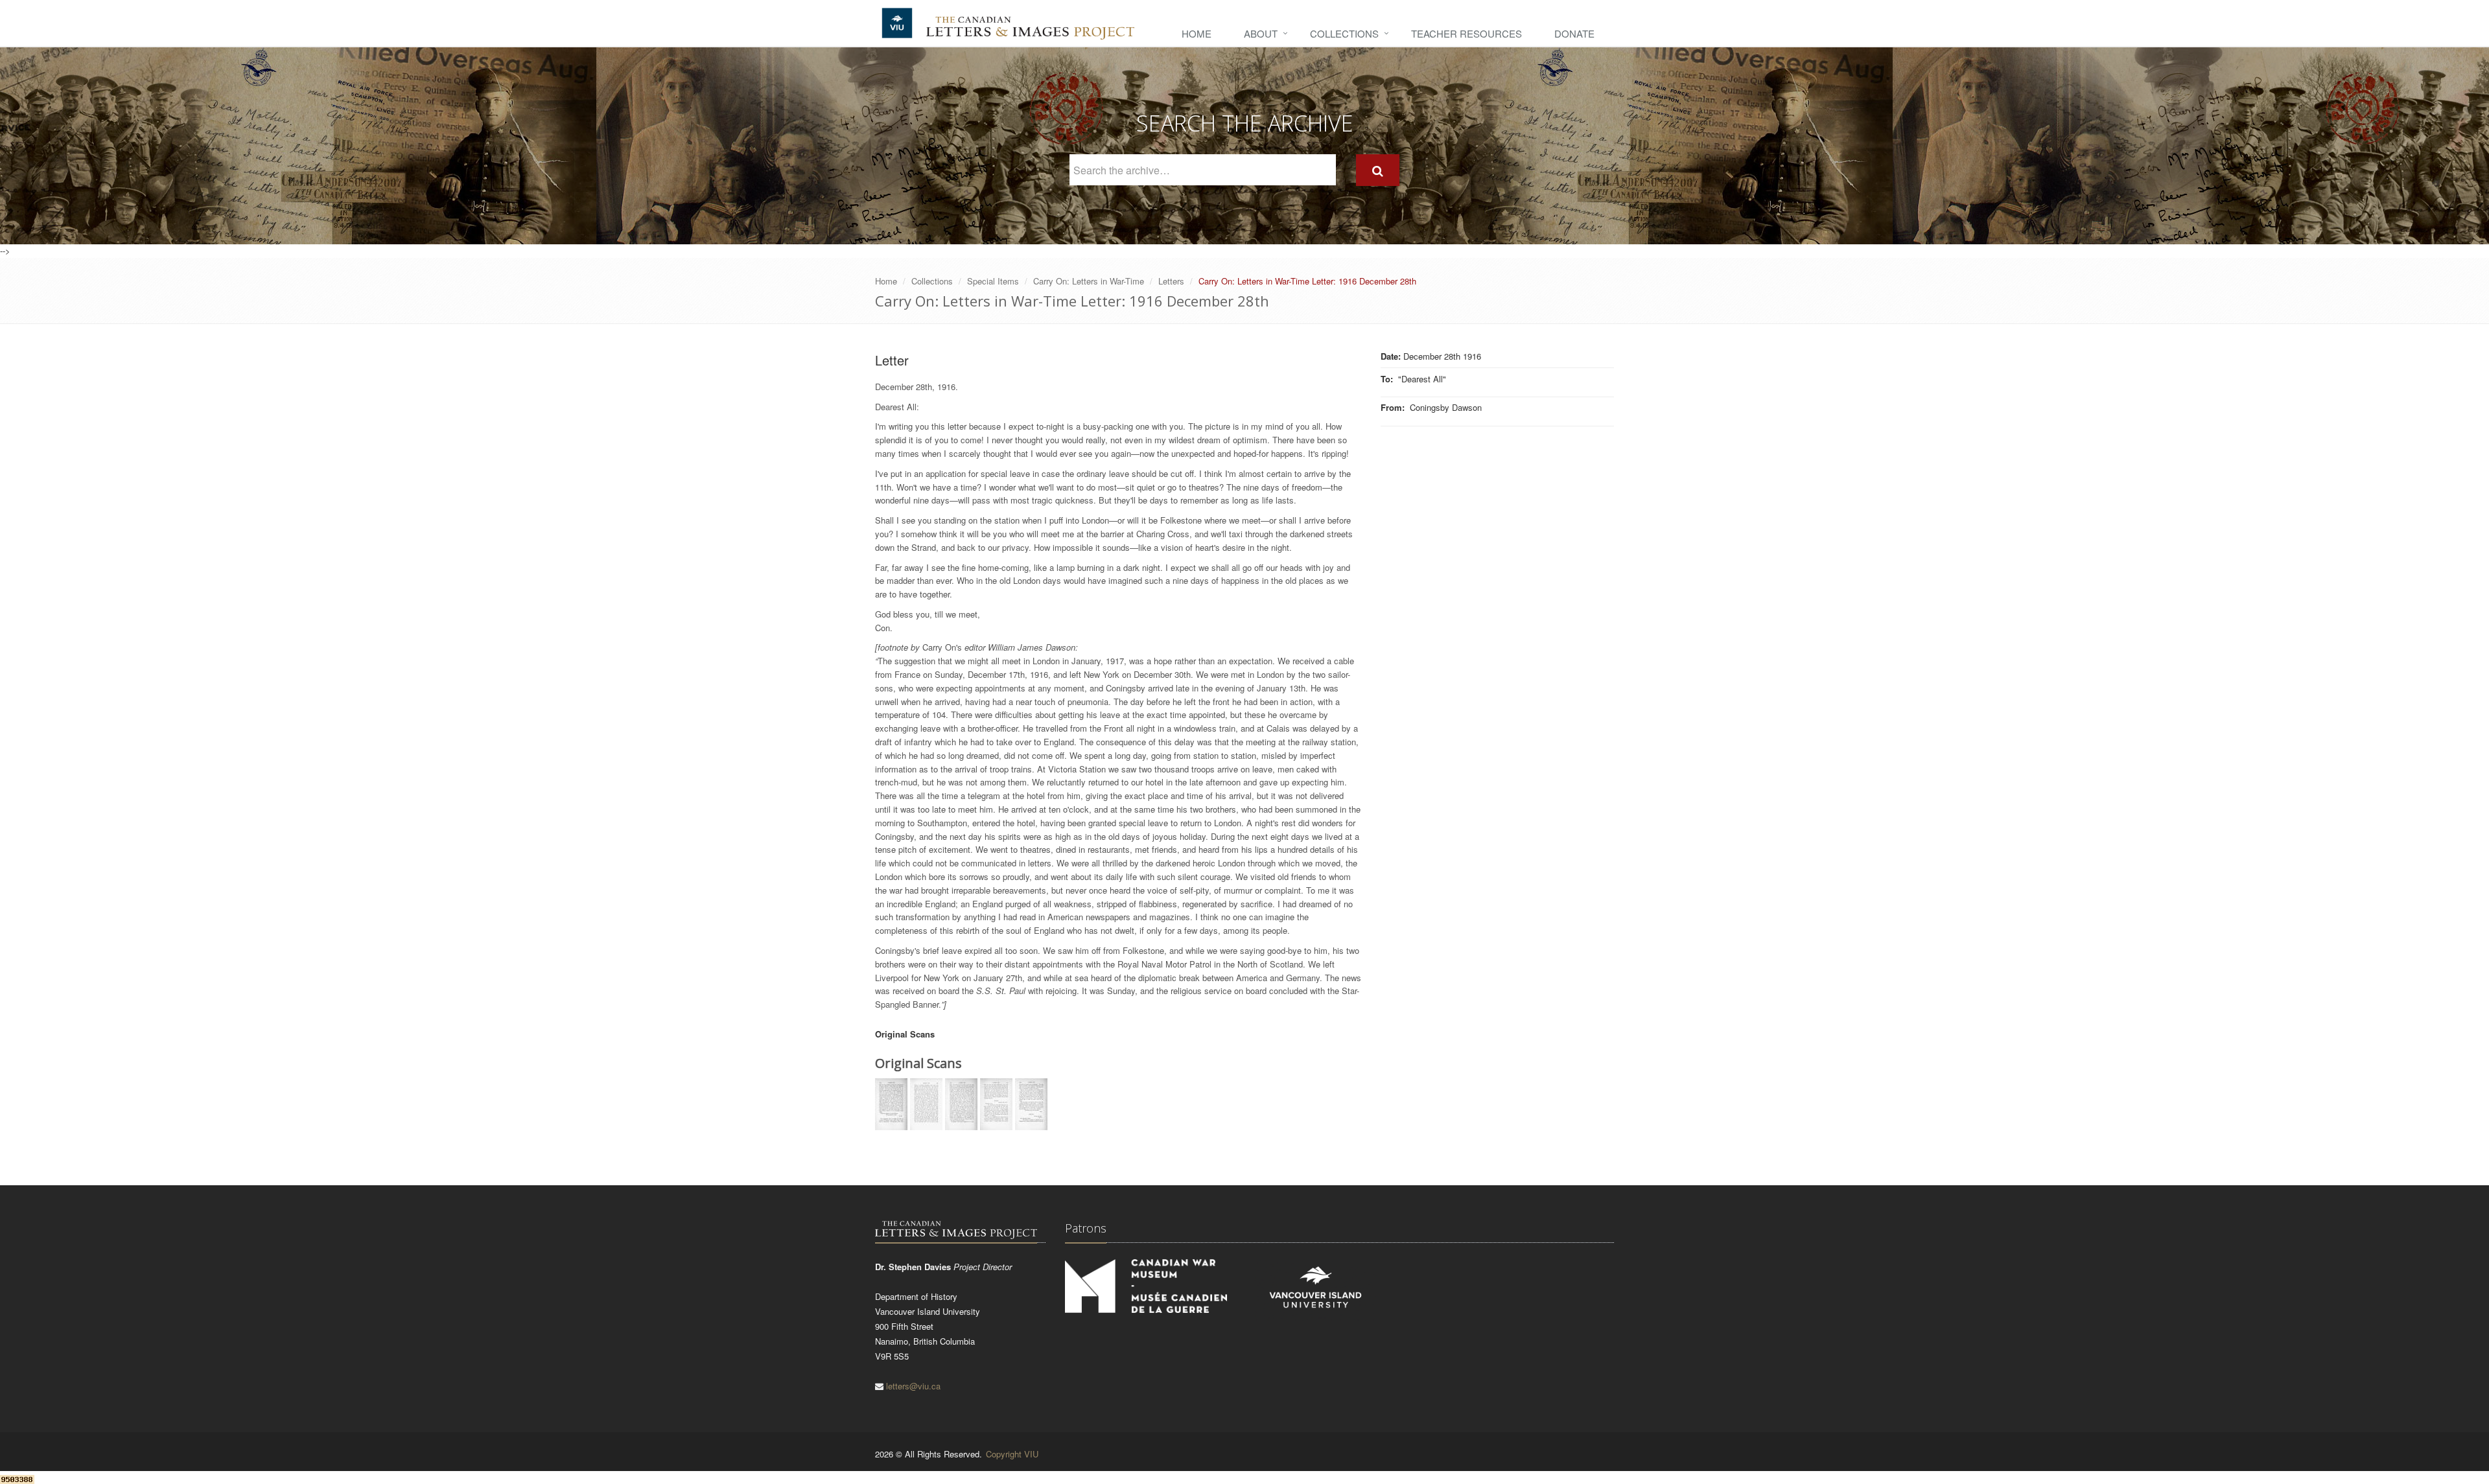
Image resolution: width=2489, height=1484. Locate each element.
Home (1197, 33)
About (1261, 33)
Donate (1574, 33)
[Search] (1378, 170)
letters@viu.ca (913, 1386)
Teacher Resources (1467, 33)
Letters (1171, 281)
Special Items (993, 281)
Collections (1344, 33)
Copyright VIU (1012, 1454)
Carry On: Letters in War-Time (1089, 281)
